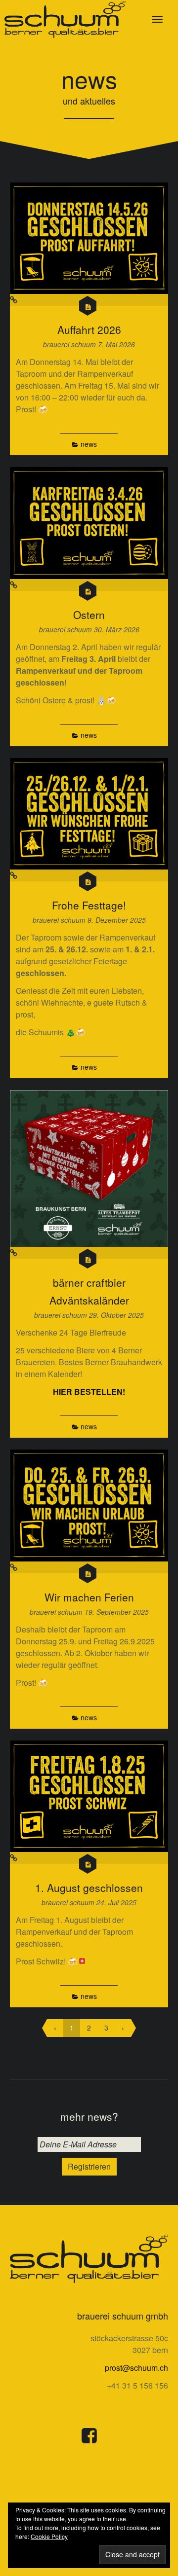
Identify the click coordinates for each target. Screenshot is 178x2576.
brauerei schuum (70, 344)
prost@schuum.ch (136, 2368)
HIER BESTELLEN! (89, 1392)
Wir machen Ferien (89, 1597)
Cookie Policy (49, 2536)
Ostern (89, 615)
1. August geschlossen (89, 1887)
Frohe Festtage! (89, 905)
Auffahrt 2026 (89, 329)
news (89, 444)
